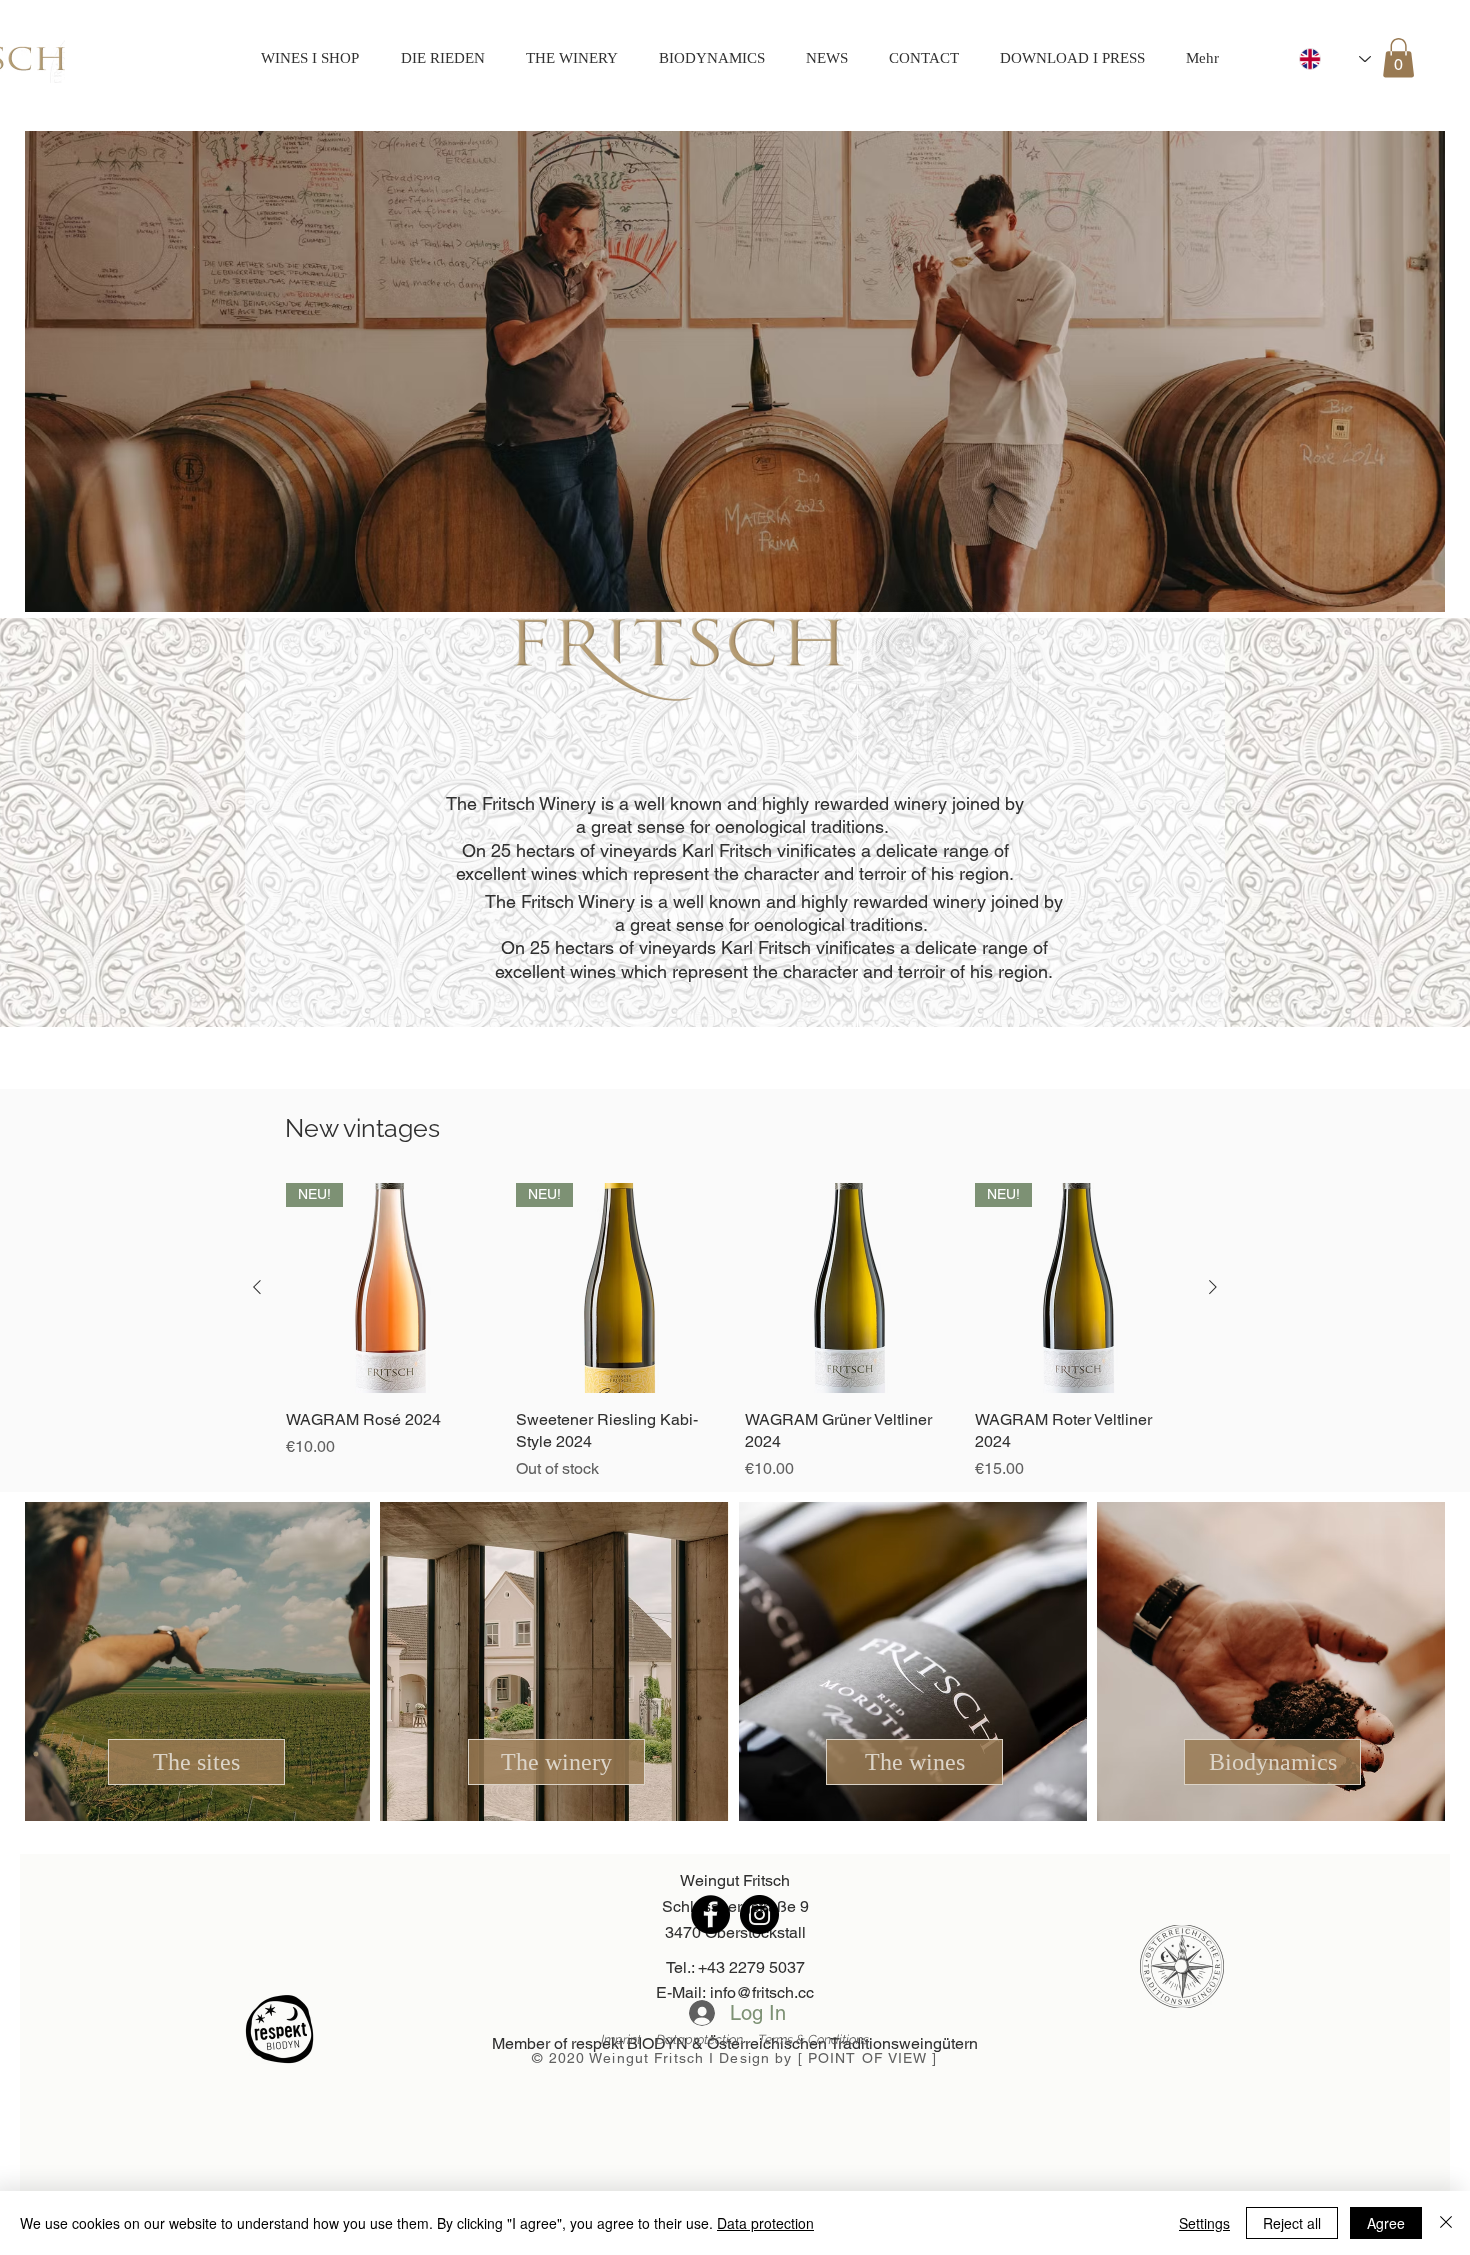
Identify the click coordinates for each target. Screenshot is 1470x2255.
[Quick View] (850, 1288)
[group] (735, 1332)
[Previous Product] (257, 1287)
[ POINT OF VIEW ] (868, 2058)
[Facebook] (710, 1914)
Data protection (765, 2223)
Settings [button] (1204, 2223)
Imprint (628, 2039)
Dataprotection (707, 2039)
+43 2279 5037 (751, 1967)
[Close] (1446, 2223)
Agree (1386, 2223)
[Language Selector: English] (1335, 58)
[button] (1398, 57)
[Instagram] (759, 1914)
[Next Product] (1213, 1287)
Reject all (1292, 2223)
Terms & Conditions (813, 2039)
